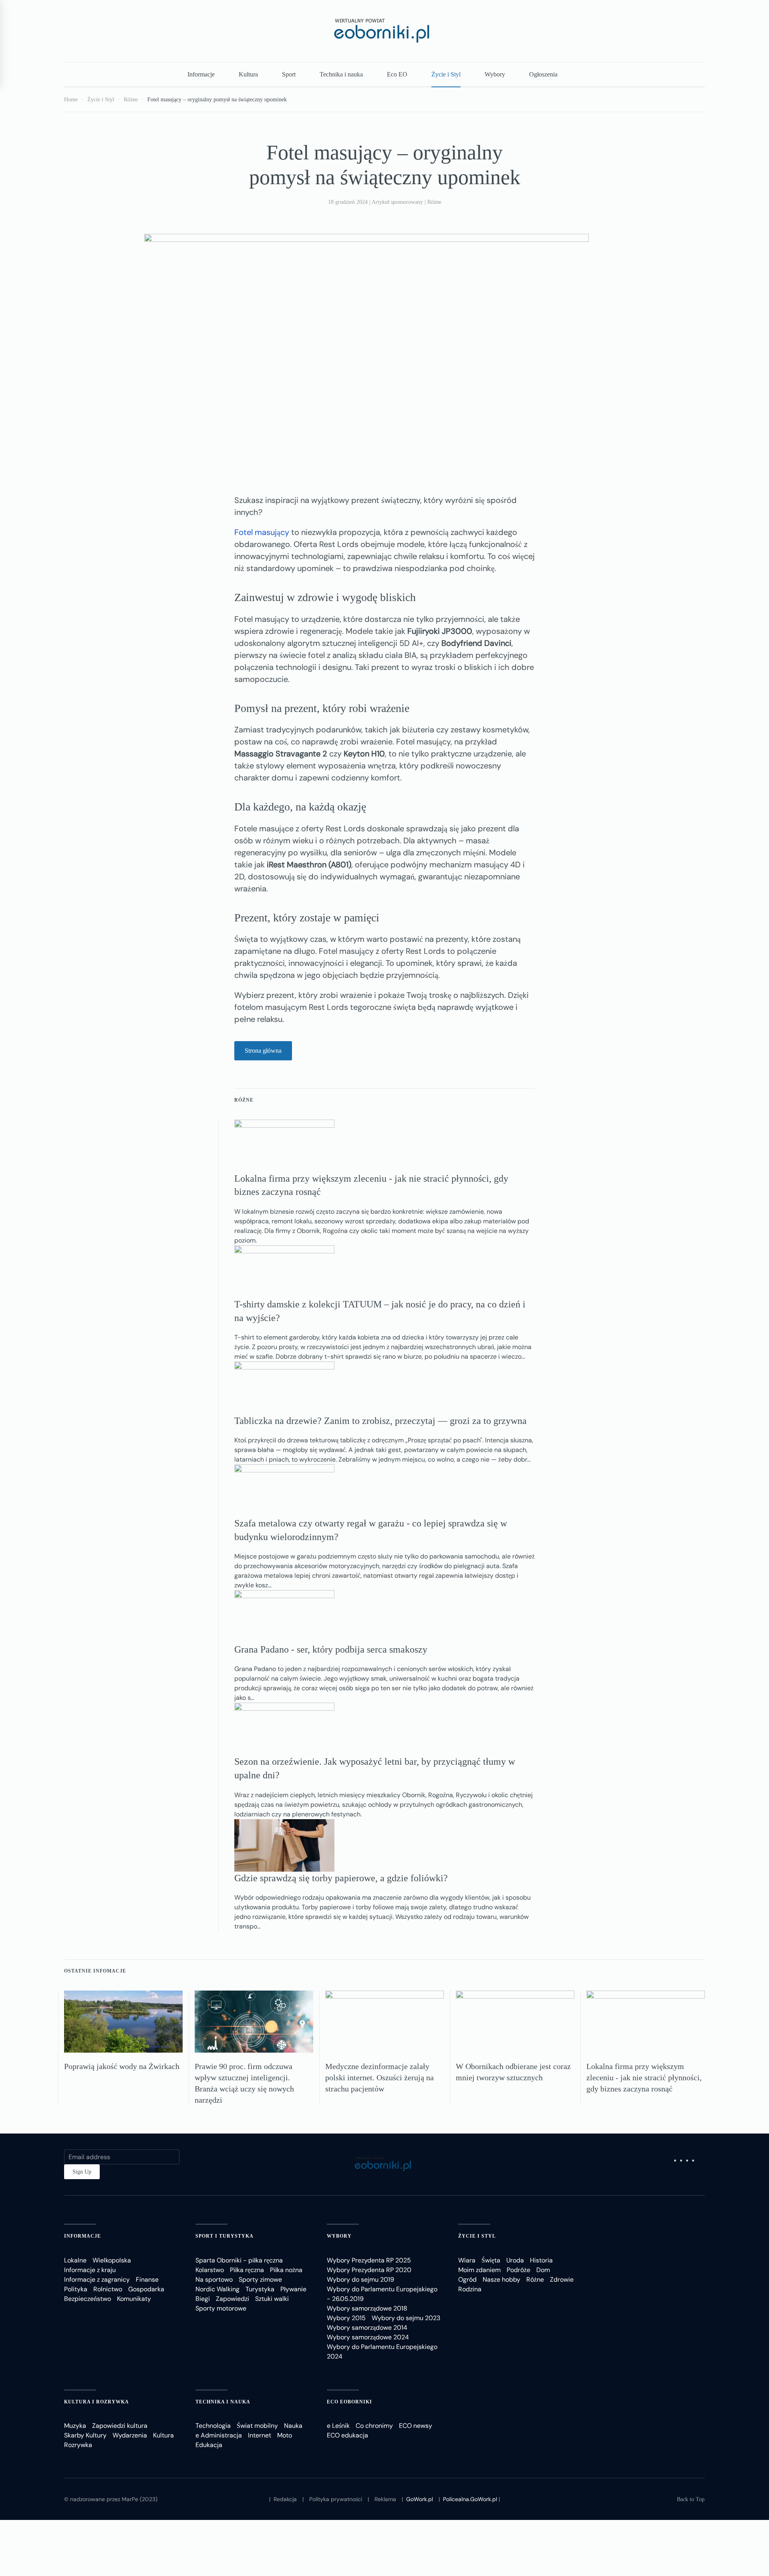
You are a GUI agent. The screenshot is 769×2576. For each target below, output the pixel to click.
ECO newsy (416, 2426)
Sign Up (82, 2172)
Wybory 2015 (346, 2318)
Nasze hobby (501, 2279)
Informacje (201, 74)
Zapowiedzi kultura (120, 2426)
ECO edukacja (347, 2435)
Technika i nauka (341, 74)
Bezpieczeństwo (88, 2299)
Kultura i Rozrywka (97, 2402)
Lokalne (75, 2260)
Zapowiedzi (233, 2299)
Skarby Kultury (85, 2435)
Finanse (147, 2279)
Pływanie (293, 2289)
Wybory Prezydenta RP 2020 (369, 2270)
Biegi (203, 2299)
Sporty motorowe (221, 2308)
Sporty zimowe (260, 2279)
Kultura (248, 74)
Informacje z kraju (90, 2270)
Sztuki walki (272, 2299)
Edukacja (209, 2445)
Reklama (385, 2499)
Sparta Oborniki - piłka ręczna (239, 2260)
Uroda (515, 2260)
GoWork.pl (420, 2499)
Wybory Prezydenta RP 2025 (369, 2260)
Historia (541, 2260)
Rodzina (470, 2289)
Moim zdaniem (479, 2270)
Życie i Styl (446, 74)
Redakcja (285, 2499)
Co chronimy (374, 2426)
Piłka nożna (286, 2270)
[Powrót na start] (384, 31)
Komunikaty (134, 2299)
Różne (434, 202)
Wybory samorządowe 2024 (368, 2337)
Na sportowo (214, 2279)
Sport (289, 74)
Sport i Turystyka (224, 2236)
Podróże (518, 2270)
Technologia (213, 2426)
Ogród (467, 2279)
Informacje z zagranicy (97, 2279)
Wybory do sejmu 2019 (360, 2279)
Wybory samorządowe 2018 (367, 2308)
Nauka (293, 2426)
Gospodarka (146, 2289)
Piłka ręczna (247, 2270)
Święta (491, 2260)
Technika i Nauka (223, 2402)
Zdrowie (562, 2279)
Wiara (467, 2260)
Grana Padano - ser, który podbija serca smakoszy (331, 1649)
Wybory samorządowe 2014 (367, 2328)
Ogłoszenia (543, 74)
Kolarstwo (210, 2270)
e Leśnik (338, 2426)
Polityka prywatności (336, 2499)
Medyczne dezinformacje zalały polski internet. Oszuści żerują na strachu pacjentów (379, 2077)
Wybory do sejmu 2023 (406, 2318)
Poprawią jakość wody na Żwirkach (122, 2066)
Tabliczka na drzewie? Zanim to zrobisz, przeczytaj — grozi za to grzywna (380, 1421)
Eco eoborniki (349, 2402)
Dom (543, 2270)
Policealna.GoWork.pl (470, 2499)
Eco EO (397, 74)
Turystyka (260, 2289)
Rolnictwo (108, 2289)
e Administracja (219, 2435)
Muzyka (75, 2426)
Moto (285, 2435)
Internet (260, 2435)
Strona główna (263, 1051)
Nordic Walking (217, 2289)
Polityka (76, 2289)
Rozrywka (78, 2445)
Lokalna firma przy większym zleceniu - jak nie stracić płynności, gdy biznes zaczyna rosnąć (644, 2077)
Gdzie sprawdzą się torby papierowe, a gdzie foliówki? (341, 1878)
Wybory (495, 74)
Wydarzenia (130, 2435)
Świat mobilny (257, 2426)
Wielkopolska (112, 2260)
